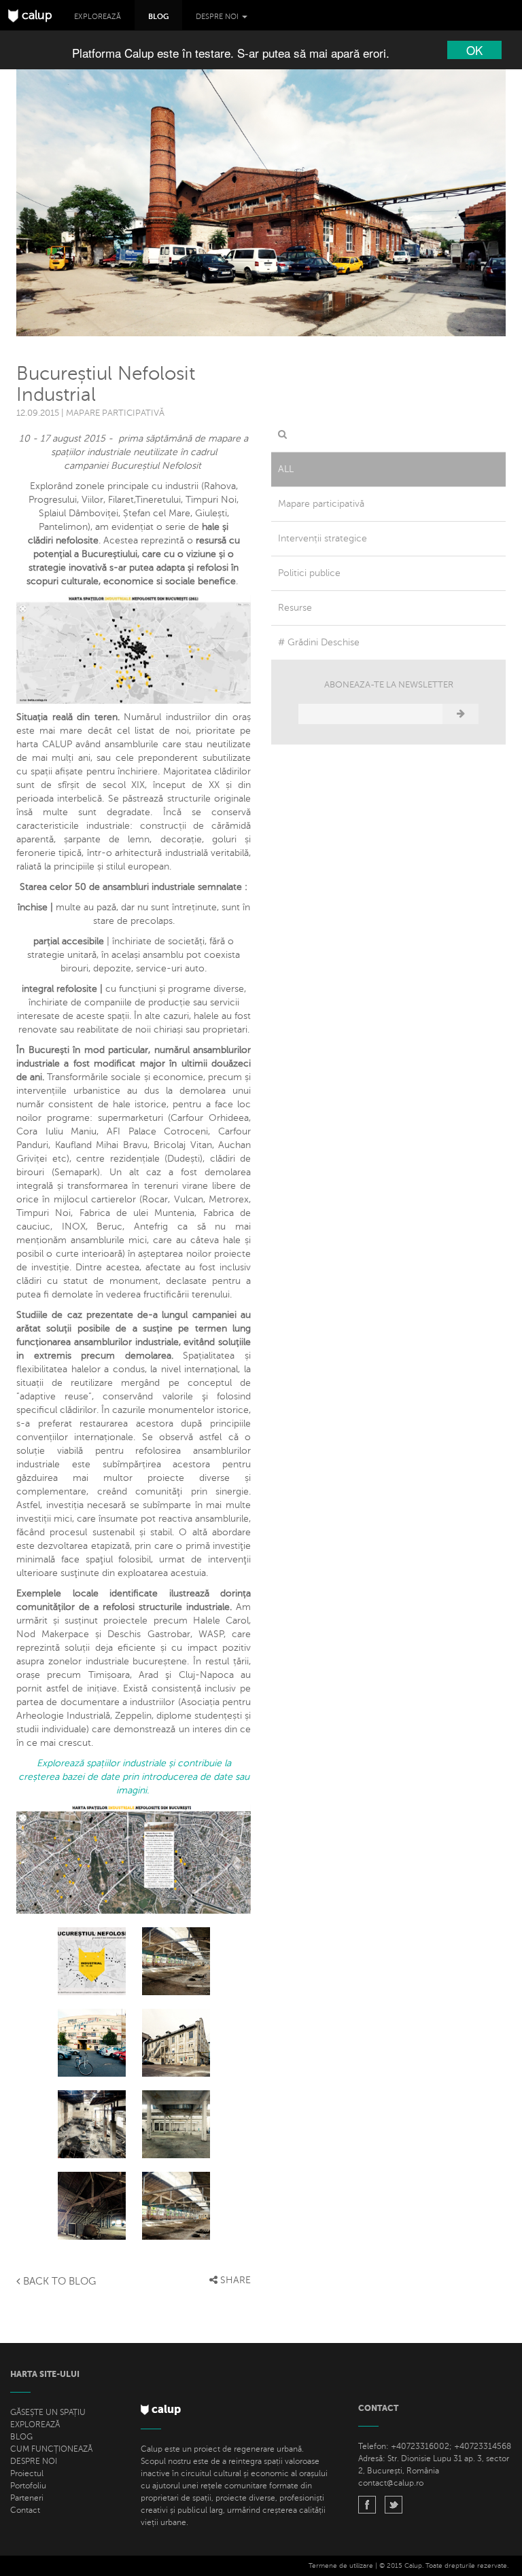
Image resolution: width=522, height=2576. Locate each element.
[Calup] (367, 2506)
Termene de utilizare (341, 2565)
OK (474, 50)
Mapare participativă (321, 504)
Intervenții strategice (323, 538)
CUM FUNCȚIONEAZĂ (51, 2449)
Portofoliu (28, 2486)
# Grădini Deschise (319, 642)
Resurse (295, 608)
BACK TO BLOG (58, 2281)
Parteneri (27, 2498)
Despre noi (218, 17)
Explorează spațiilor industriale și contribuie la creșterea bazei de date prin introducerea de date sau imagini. (134, 1777)
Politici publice (309, 573)
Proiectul (27, 2473)
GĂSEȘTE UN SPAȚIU (48, 2412)
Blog (158, 17)
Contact (25, 2510)
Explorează (98, 17)
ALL (286, 469)
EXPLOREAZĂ (35, 2425)
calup (35, 15)
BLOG (21, 2437)
